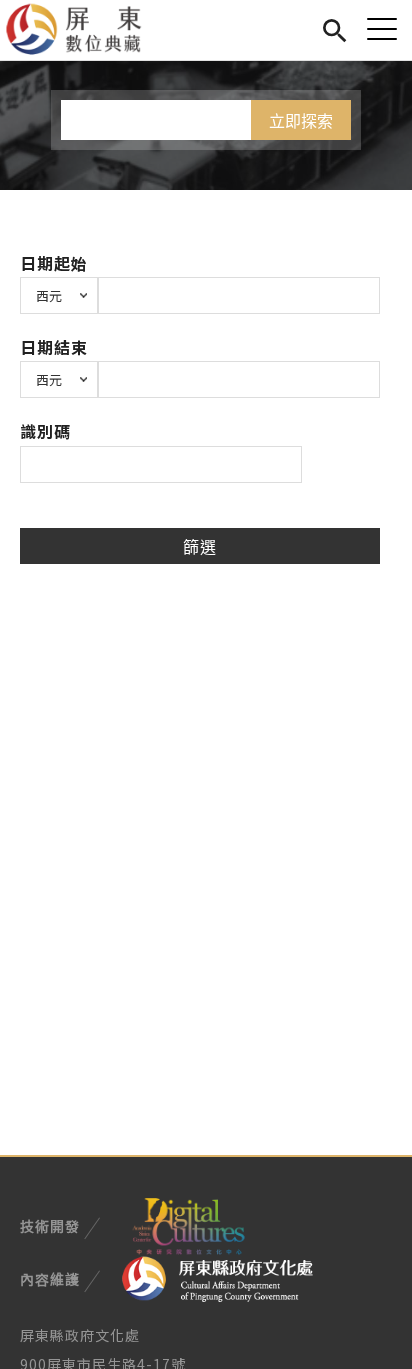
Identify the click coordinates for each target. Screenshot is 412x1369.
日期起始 (54, 263)
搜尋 (334, 27)
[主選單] (382, 28)
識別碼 (45, 431)
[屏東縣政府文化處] (217, 1277)
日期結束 (54, 347)
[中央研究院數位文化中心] (188, 1224)
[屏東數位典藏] (85, 30)
